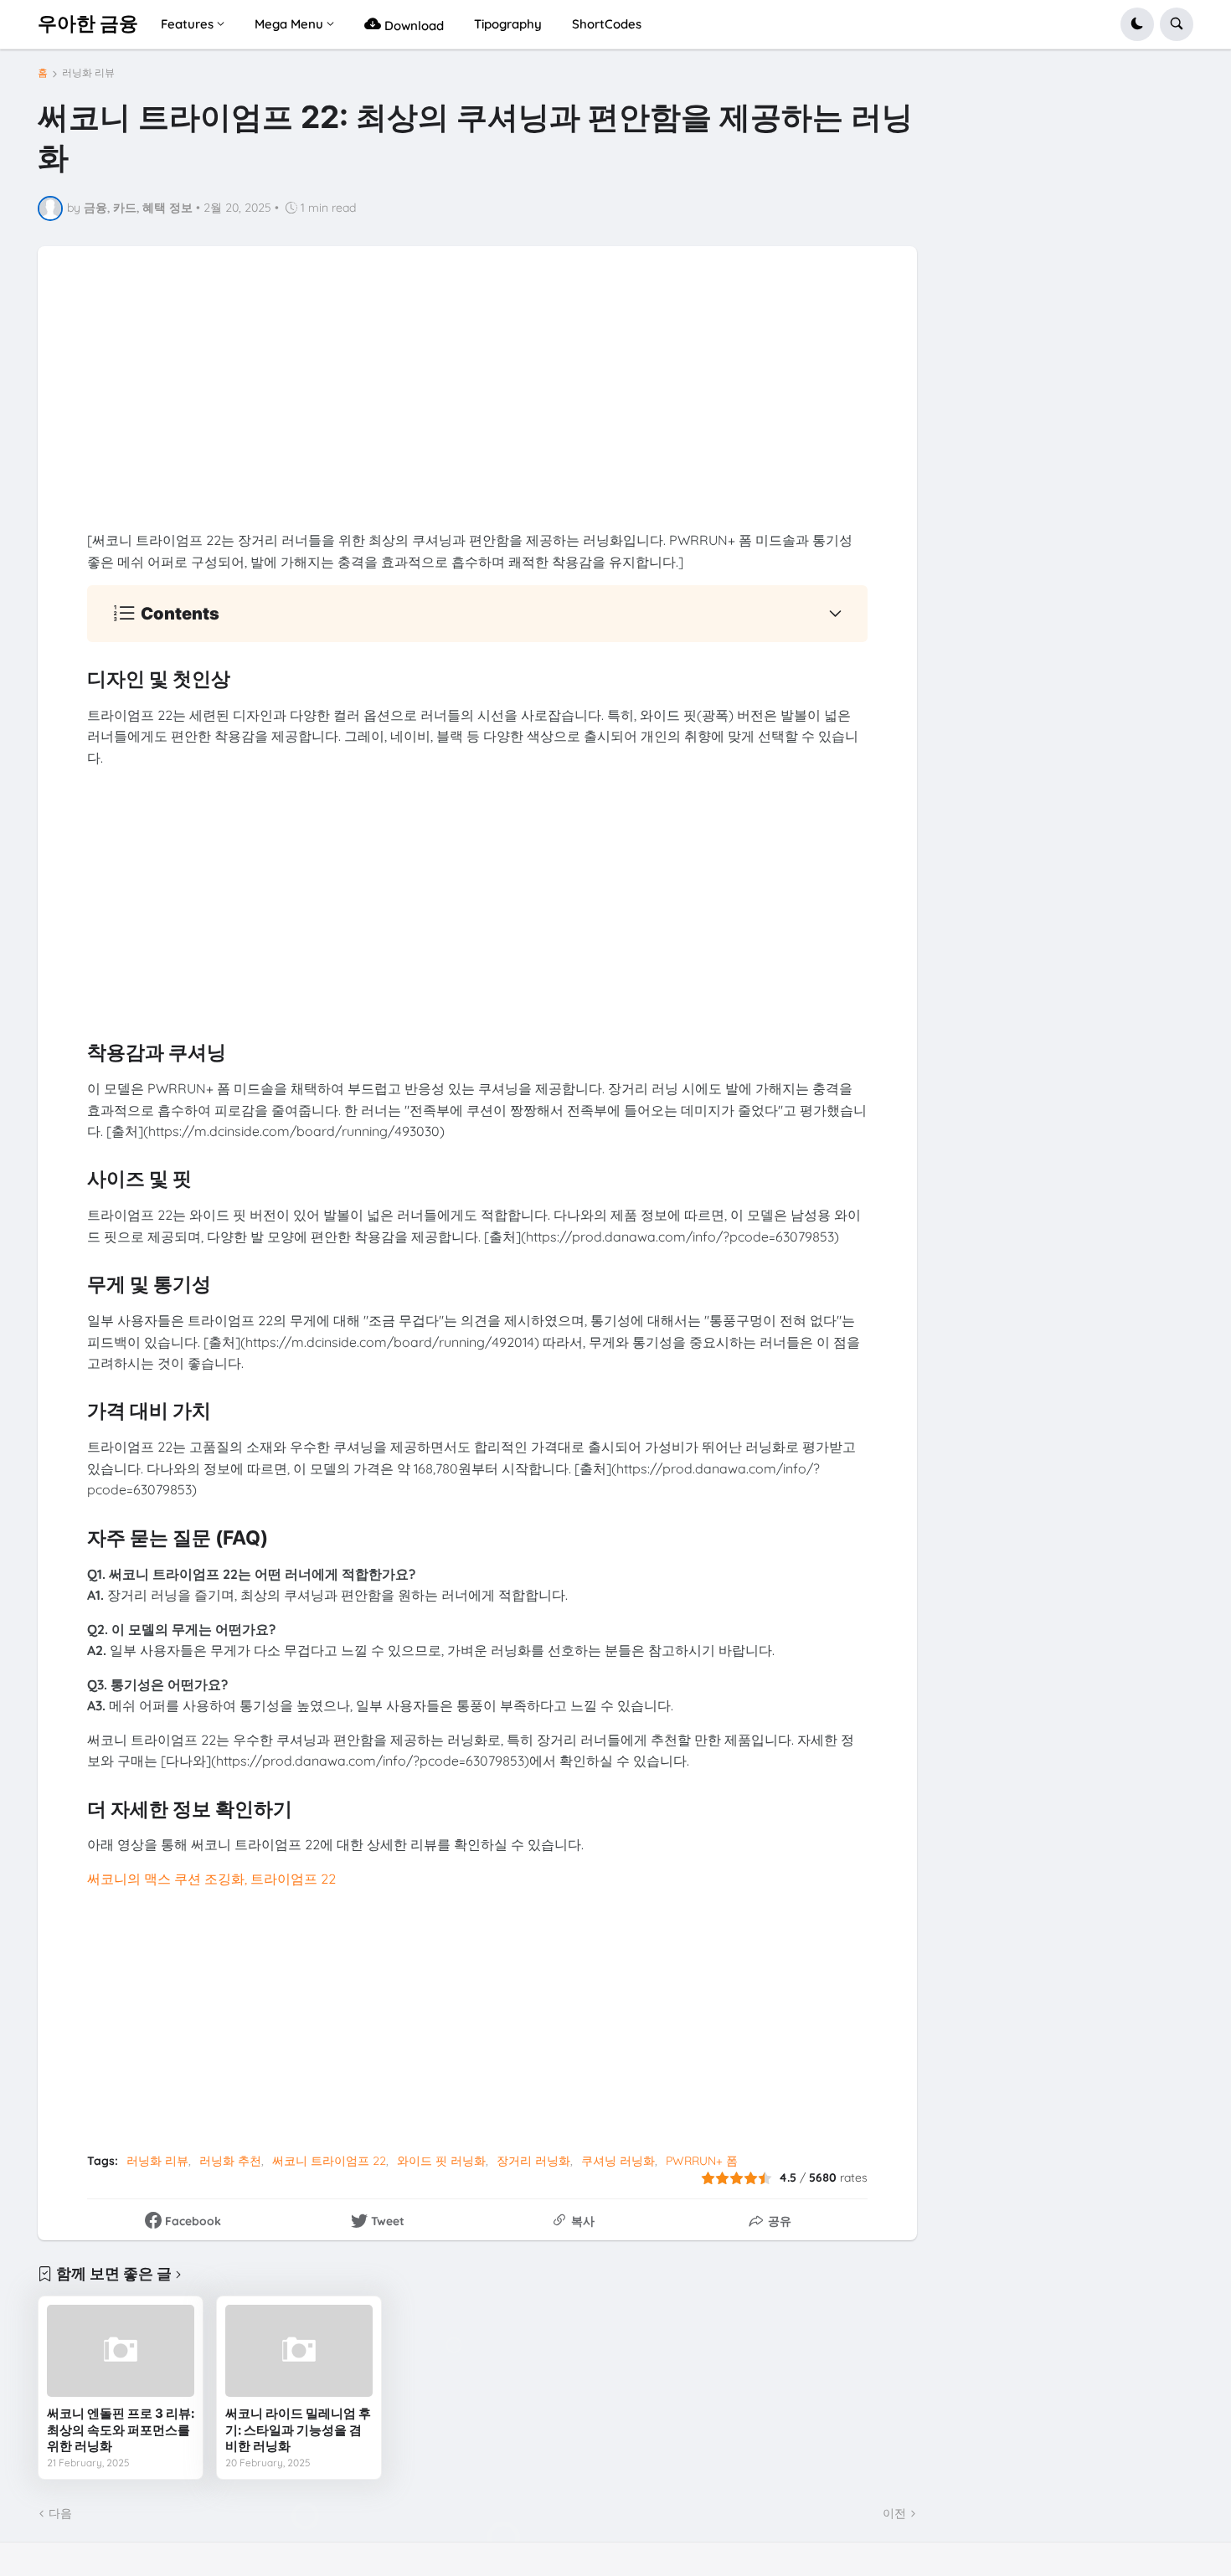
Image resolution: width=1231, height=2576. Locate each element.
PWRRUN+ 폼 (702, 2161)
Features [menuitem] (187, 24)
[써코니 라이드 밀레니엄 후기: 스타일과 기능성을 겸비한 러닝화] (299, 2351)
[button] (1137, 24)
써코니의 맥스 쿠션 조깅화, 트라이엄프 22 (211, 1879)
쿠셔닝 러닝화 (618, 2161)
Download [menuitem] (412, 26)
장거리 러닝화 (533, 2161)
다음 (60, 2513)
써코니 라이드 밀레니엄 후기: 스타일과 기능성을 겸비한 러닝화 (298, 2429)
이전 (894, 2513)
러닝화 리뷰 (88, 73)
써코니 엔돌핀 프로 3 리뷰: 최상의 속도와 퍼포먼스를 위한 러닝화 (121, 2429)
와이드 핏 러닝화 (441, 2161)
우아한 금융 (88, 23)
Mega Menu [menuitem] (289, 24)
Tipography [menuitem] (508, 24)
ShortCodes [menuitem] (607, 24)
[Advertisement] (477, 413)
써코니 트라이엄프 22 (329, 2161)
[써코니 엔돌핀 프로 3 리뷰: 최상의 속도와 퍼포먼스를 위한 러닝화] (121, 2351)
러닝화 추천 (230, 2161)
